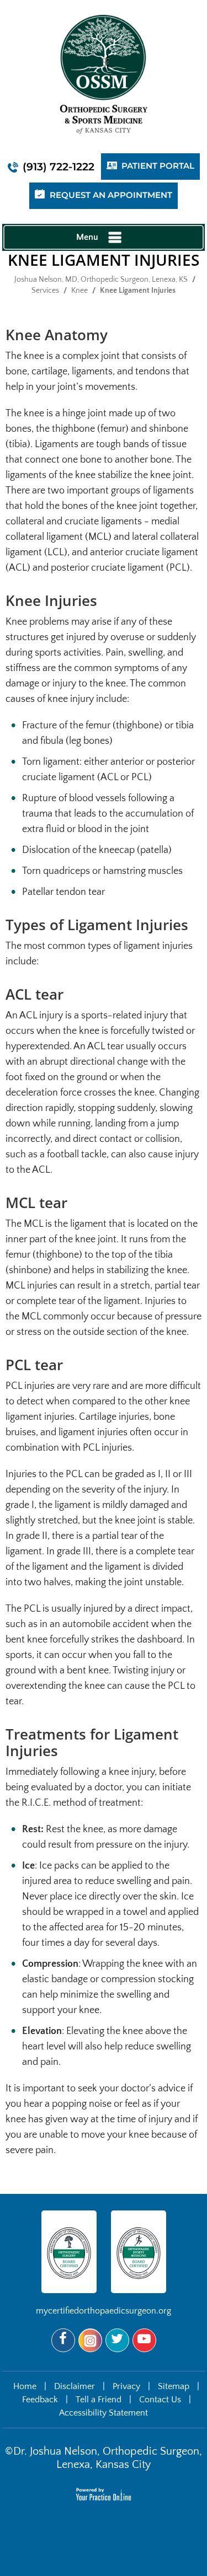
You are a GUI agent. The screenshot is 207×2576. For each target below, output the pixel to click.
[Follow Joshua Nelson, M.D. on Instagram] (90, 2340)
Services (45, 291)
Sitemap (174, 2386)
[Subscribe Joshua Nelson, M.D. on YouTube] (144, 2340)
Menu (87, 237)
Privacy (126, 2386)
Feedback (40, 2400)
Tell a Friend (99, 2400)
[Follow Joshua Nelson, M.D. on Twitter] (117, 2340)
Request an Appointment (111, 195)
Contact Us (160, 2400)
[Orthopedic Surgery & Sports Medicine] (104, 74)
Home (25, 2386)
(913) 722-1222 (59, 167)
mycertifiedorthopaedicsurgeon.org (104, 2311)
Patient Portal (158, 166)
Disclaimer (75, 2386)
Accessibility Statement (104, 2413)
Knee (79, 291)
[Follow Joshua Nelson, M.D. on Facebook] (63, 2340)
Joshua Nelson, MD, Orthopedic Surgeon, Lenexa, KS (101, 280)
